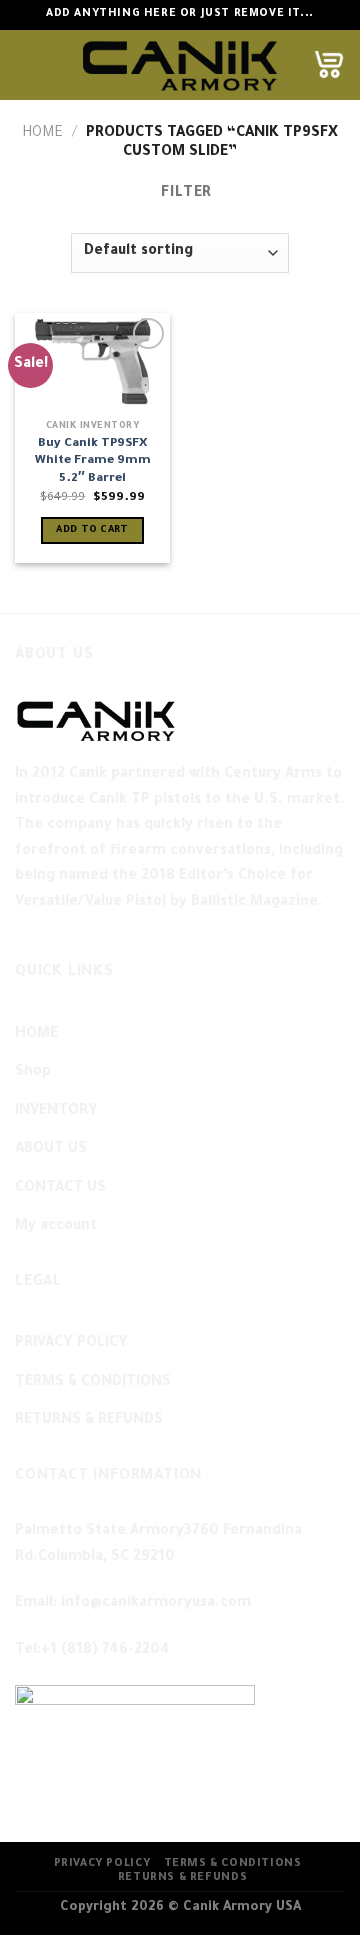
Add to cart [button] (92, 530)
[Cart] (329, 64)
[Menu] (27, 64)
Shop (33, 1073)
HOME (36, 1035)
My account (56, 1227)
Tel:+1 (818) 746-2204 (92, 1651)
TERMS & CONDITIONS (93, 1383)
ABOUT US (51, 1150)
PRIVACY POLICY (71, 1344)
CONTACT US (60, 1189)
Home (42, 134)
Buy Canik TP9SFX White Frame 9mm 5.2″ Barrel (93, 461)
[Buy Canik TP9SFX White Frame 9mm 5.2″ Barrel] (92, 361)
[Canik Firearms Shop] (180, 65)
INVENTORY (56, 1112)
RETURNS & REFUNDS (89, 1421)
